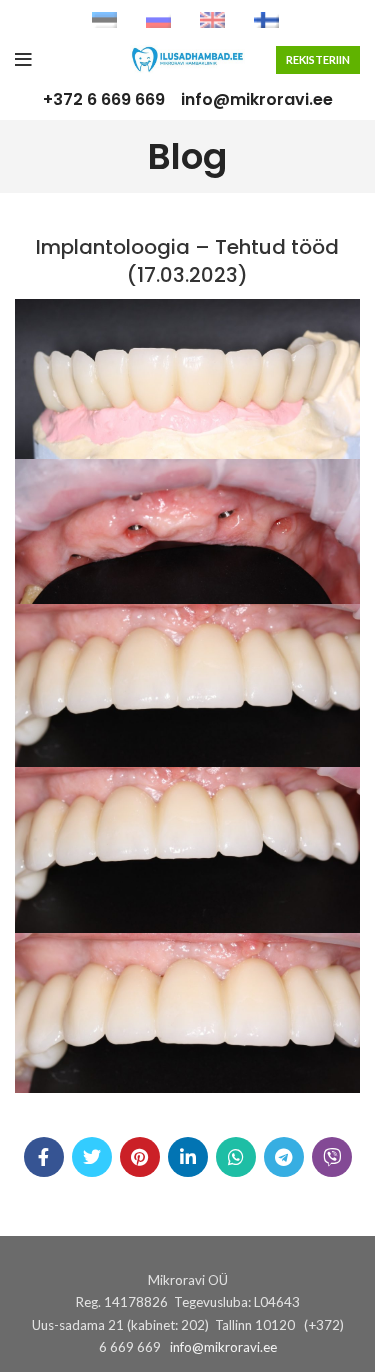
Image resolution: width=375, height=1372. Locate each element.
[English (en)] (212, 18)
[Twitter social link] (92, 1157)
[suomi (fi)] (266, 18)
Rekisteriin (318, 59)
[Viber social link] (332, 1157)
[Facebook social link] (44, 1157)
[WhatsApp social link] (236, 1157)
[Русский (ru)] (158, 18)
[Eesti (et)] (104, 18)
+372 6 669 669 (104, 99)
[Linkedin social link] (188, 1157)
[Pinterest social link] (140, 1157)
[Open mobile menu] (23, 60)
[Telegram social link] (284, 1157)
